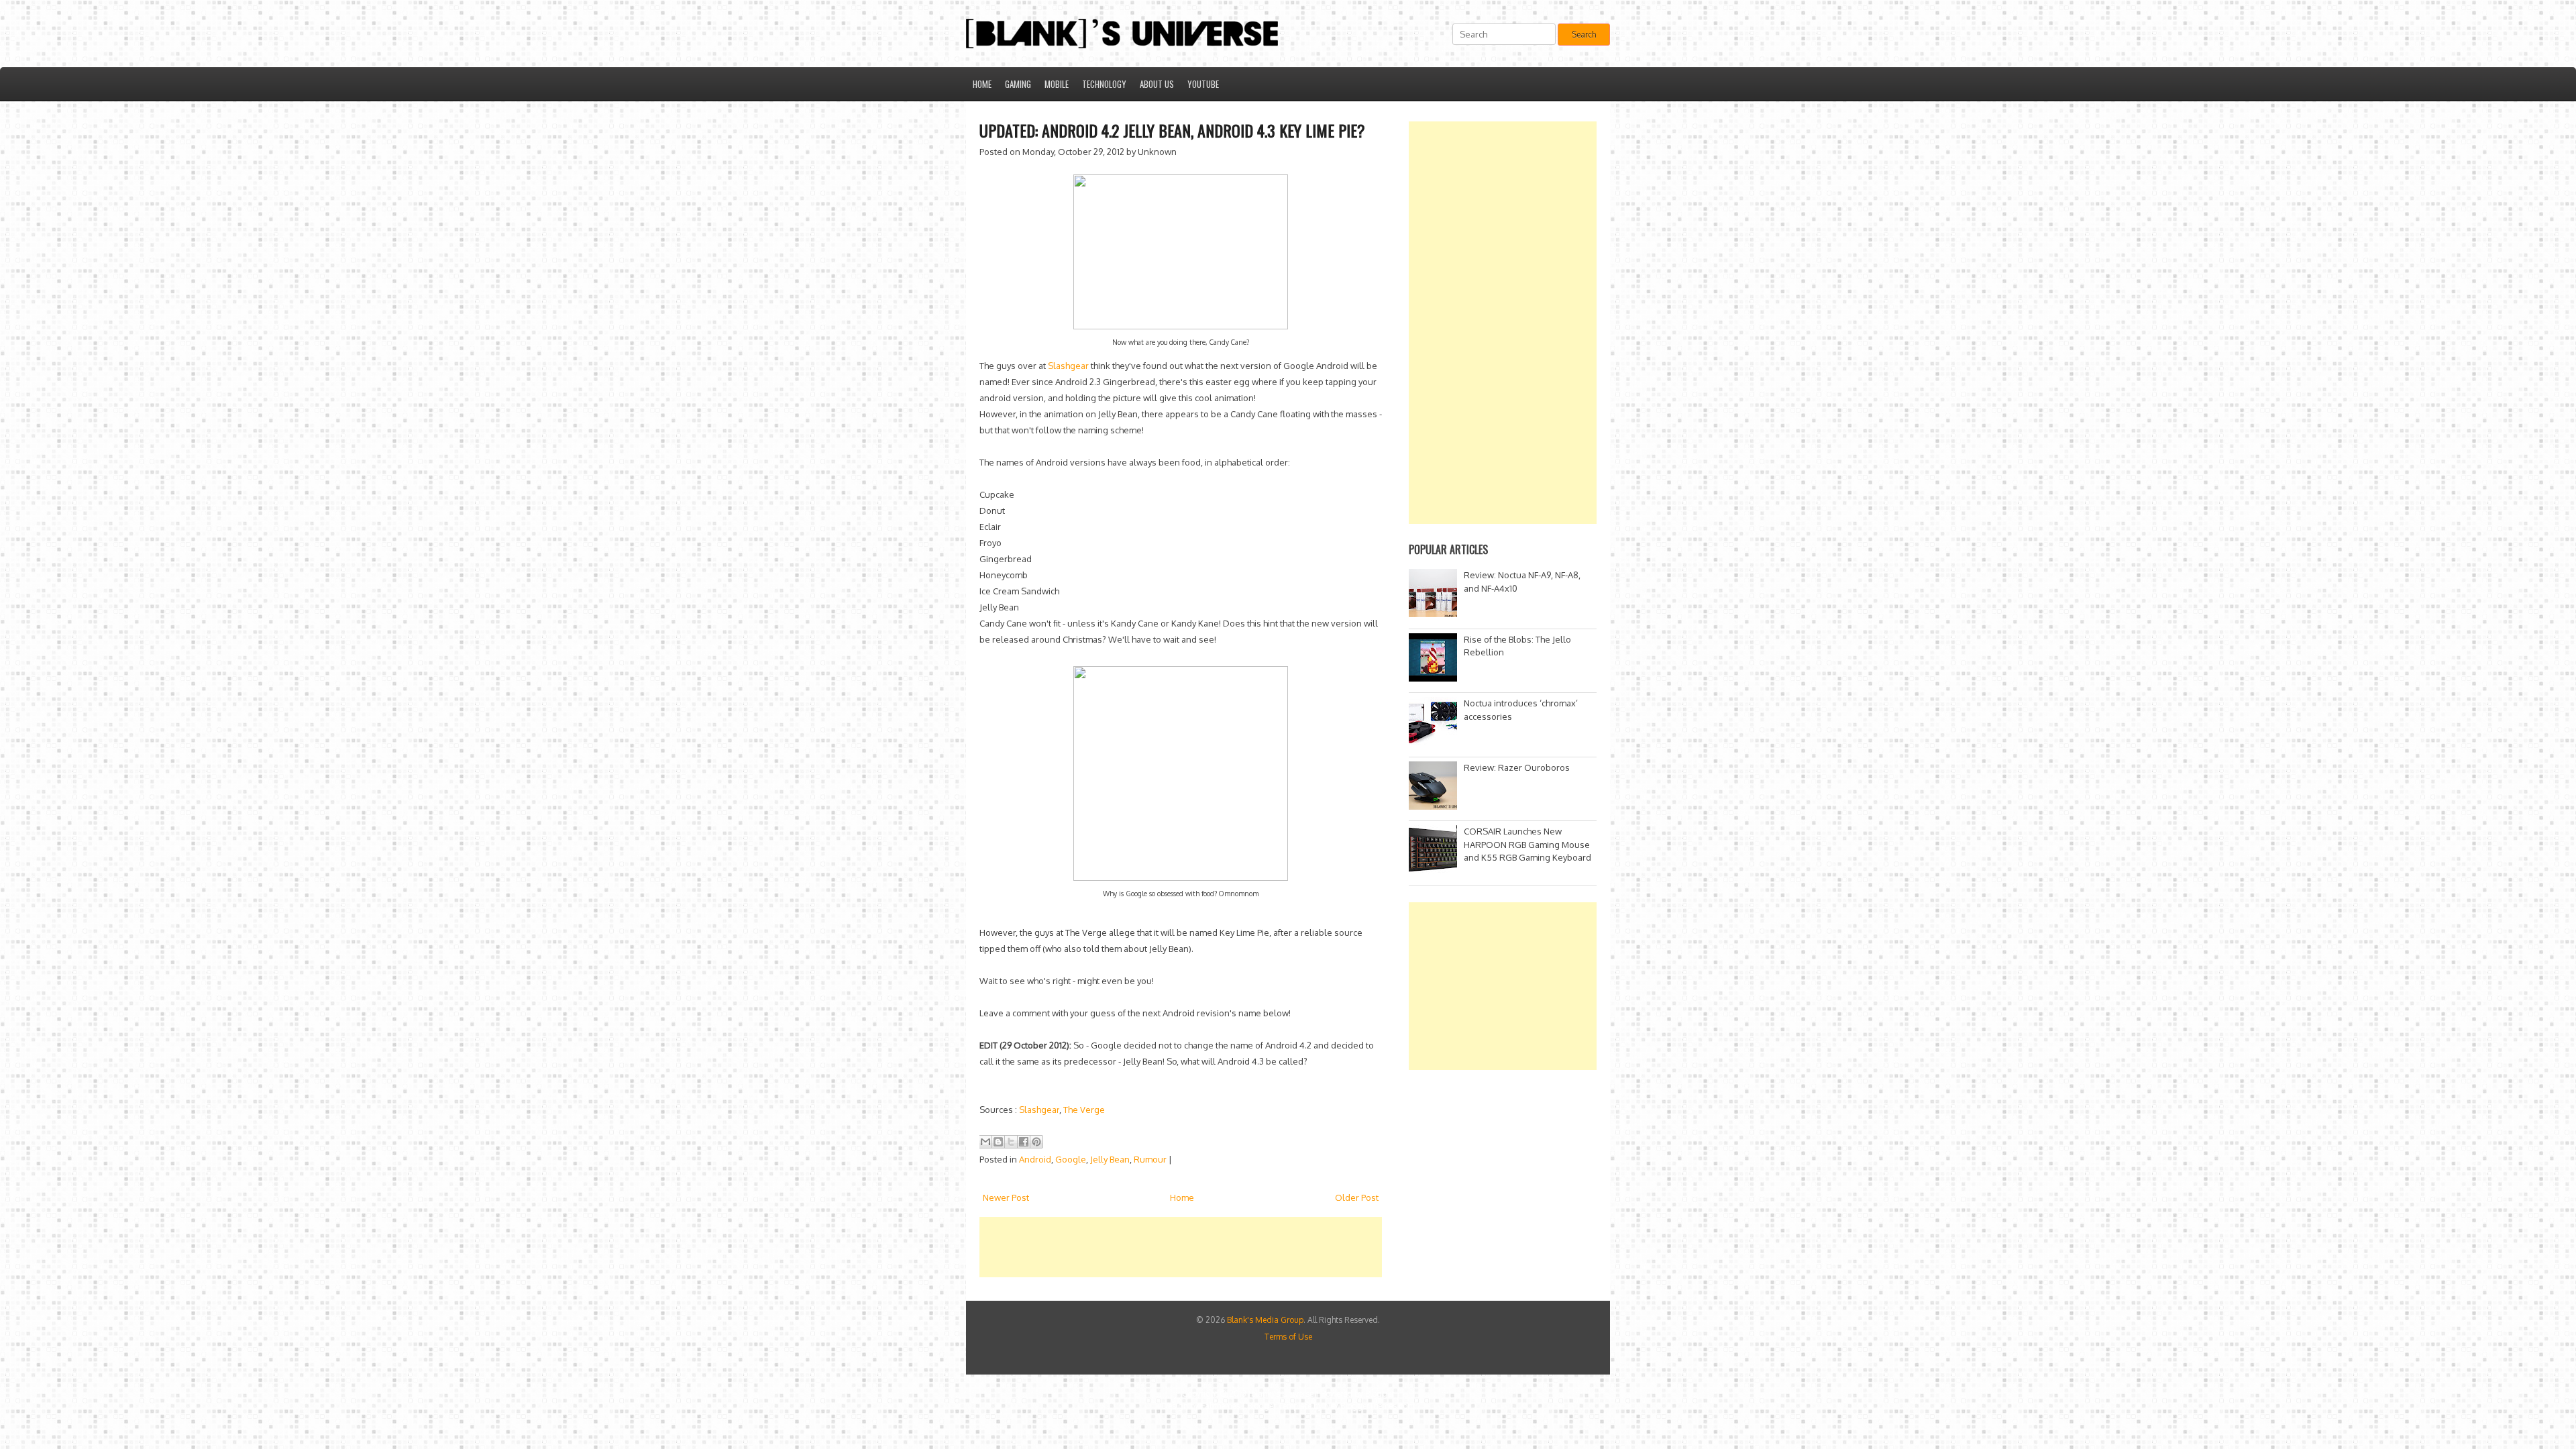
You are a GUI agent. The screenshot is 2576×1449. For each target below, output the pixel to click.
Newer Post (1006, 1197)
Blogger (1380, 1394)
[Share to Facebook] (1024, 1142)
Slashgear (1068, 366)
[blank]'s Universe (1281, 1394)
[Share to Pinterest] (1036, 1142)
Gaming (1018, 84)
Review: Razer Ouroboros (1517, 767)
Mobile (1057, 84)
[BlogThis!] (998, 1142)
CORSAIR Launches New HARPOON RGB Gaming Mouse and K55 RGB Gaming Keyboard (1527, 844)
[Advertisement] (1224, 1247)
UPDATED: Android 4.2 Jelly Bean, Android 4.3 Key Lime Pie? (1172, 130)
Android (1035, 1159)
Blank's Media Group (1265, 1320)
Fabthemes (1220, 1406)
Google (1071, 1159)
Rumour (1150, 1159)
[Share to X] (1011, 1142)
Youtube (1203, 84)
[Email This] (985, 1142)
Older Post (1357, 1197)
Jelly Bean (1110, 1159)
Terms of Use (1288, 1337)
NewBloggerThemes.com (1369, 1406)
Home (982, 84)
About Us (1157, 84)
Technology (1104, 84)
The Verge (1084, 1110)
